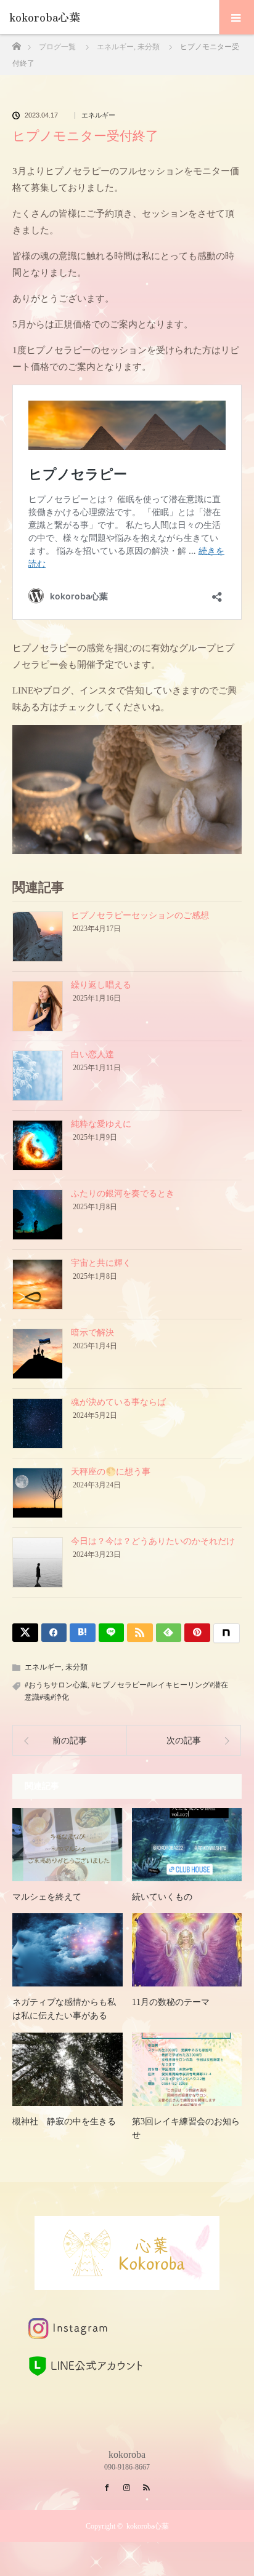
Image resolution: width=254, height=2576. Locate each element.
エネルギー (98, 115)
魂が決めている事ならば (118, 1402)
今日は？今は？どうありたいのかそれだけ (153, 1541)
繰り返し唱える (101, 985)
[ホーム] (16, 43)
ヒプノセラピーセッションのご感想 (140, 915)
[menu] (236, 17)
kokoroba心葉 (50, 17)
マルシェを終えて (47, 1897)
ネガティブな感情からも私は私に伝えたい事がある (64, 2009)
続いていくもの (162, 1897)
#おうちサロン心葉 (56, 1685)
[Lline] (112, 1633)
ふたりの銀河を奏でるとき (123, 1194)
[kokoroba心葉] (127, 2279)
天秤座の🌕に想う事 (111, 1472)
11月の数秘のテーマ (171, 2002)
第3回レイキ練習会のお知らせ (186, 2128)
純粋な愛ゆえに (101, 1124)
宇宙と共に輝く (101, 1263)
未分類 (76, 1667)
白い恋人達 (92, 1054)
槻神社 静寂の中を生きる (64, 2122)
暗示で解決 (92, 1333)
